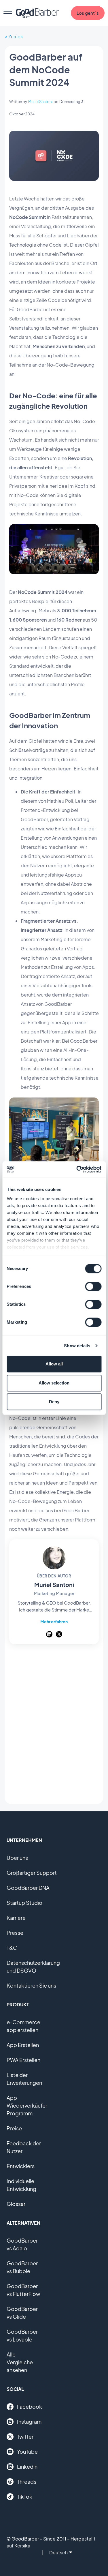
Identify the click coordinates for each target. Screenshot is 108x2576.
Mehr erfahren (54, 1622)
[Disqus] (54, 1726)
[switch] (93, 1286)
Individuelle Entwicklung (21, 2185)
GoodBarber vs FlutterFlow (23, 2290)
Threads (27, 2482)
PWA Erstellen (23, 2060)
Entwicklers (21, 2166)
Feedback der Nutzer (24, 2147)
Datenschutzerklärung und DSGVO (33, 1967)
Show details (77, 1346)
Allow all (54, 1364)
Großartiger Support (32, 1873)
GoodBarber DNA (28, 1888)
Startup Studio (24, 1903)
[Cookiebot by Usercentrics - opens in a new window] (77, 1169)
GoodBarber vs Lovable (22, 2335)
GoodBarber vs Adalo (22, 2244)
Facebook (30, 2407)
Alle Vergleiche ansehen (20, 2362)
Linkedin (27, 2467)
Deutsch (58, 2552)
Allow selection (54, 1383)
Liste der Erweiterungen (24, 2079)
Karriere (16, 1918)
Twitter (25, 2437)
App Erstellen (23, 2045)
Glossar (16, 2204)
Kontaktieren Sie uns (31, 1985)
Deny (54, 1402)
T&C (12, 1948)
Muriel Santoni (40, 102)
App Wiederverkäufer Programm (27, 2105)
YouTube (27, 2452)
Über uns (17, 1858)
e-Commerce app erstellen (23, 2026)
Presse (15, 1933)
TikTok (25, 2497)
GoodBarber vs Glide (22, 2313)
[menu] (8, 13)
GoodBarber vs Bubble (22, 2267)
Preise (14, 2128)
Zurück (16, 36)
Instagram (29, 2422)
